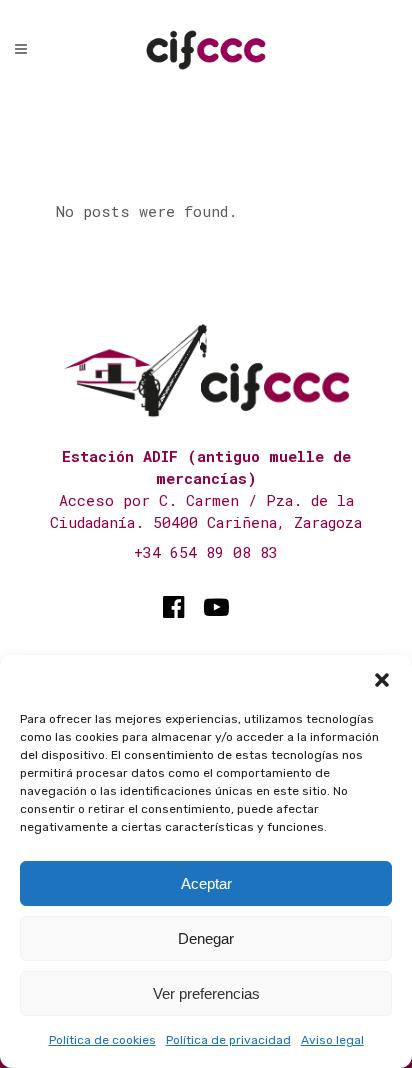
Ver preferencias (206, 993)
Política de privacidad (228, 1040)
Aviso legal (332, 1040)
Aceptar (206, 883)
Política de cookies (102, 1040)
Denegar (206, 938)
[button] (382, 680)
